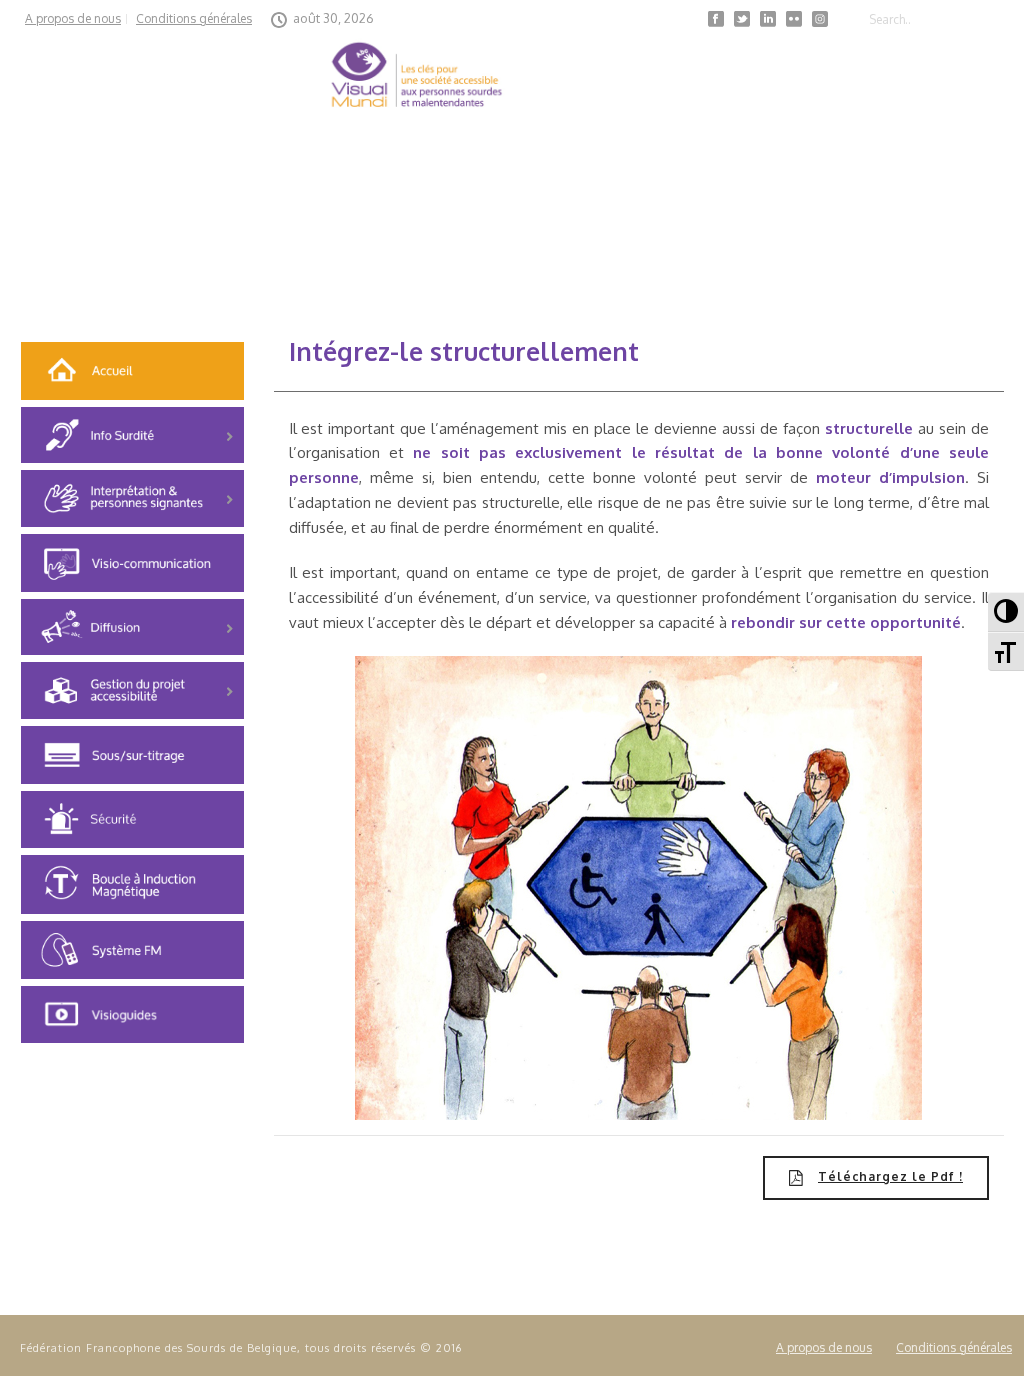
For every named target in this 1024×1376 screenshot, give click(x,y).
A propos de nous (824, 1347)
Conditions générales (954, 1347)
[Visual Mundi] (416, 80)
